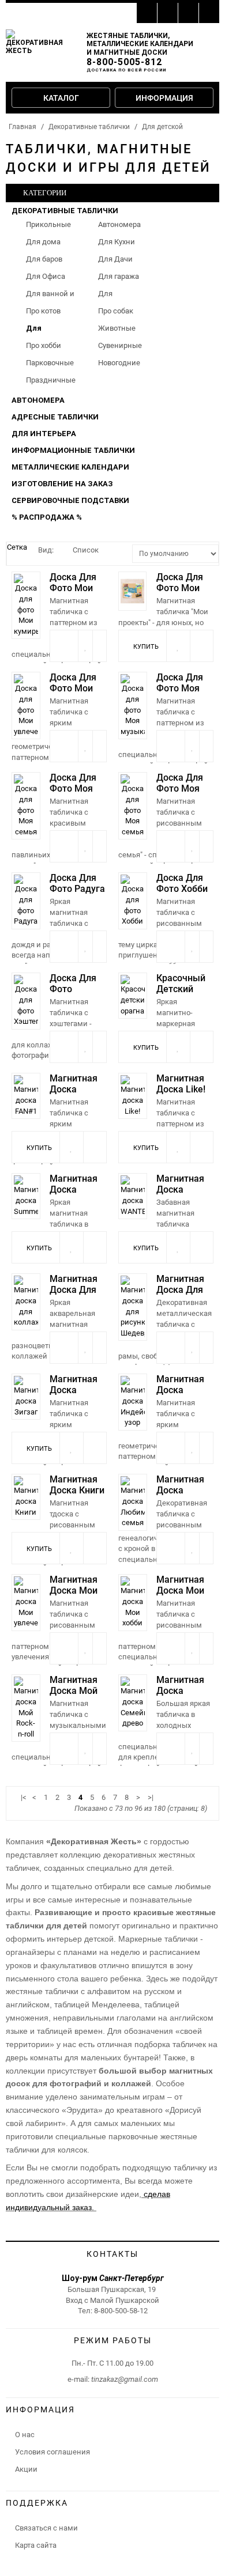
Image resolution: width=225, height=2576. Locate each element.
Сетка (17, 547)
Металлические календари (70, 467)
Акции (26, 2469)
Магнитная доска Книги (77, 1485)
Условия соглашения (52, 2452)
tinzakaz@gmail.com (125, 2379)
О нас (25, 2435)
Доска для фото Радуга (77, 883)
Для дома (43, 242)
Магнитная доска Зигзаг (74, 1390)
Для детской (162, 127)
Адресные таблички (55, 417)
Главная (22, 127)
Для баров (44, 259)
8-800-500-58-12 (121, 2311)
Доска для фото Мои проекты (180, 588)
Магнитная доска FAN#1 (74, 1089)
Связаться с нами (46, 2528)
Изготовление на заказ (62, 484)
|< (24, 1797)
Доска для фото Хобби (182, 883)
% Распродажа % (47, 517)
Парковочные (50, 363)
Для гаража (119, 276)
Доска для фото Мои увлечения (73, 688)
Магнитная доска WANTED (180, 1189)
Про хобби (44, 345)
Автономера (119, 224)
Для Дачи (115, 259)
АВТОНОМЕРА (38, 400)
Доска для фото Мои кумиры (73, 588)
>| (151, 1797)
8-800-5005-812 (124, 62)
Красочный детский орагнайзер (182, 989)
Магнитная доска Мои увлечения (74, 1590)
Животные (117, 328)
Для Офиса (46, 276)
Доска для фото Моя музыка (180, 688)
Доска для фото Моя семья (73, 788)
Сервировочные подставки (70, 500)
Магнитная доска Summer (74, 1189)
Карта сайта (36, 2545)
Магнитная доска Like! (181, 1084)
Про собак (116, 311)
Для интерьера (44, 434)
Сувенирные (120, 345)
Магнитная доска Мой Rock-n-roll (74, 1691)
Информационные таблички (73, 450)
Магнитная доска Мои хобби (180, 1590)
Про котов (43, 311)
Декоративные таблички (89, 127)
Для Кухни (117, 242)
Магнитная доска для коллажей (74, 1290)
